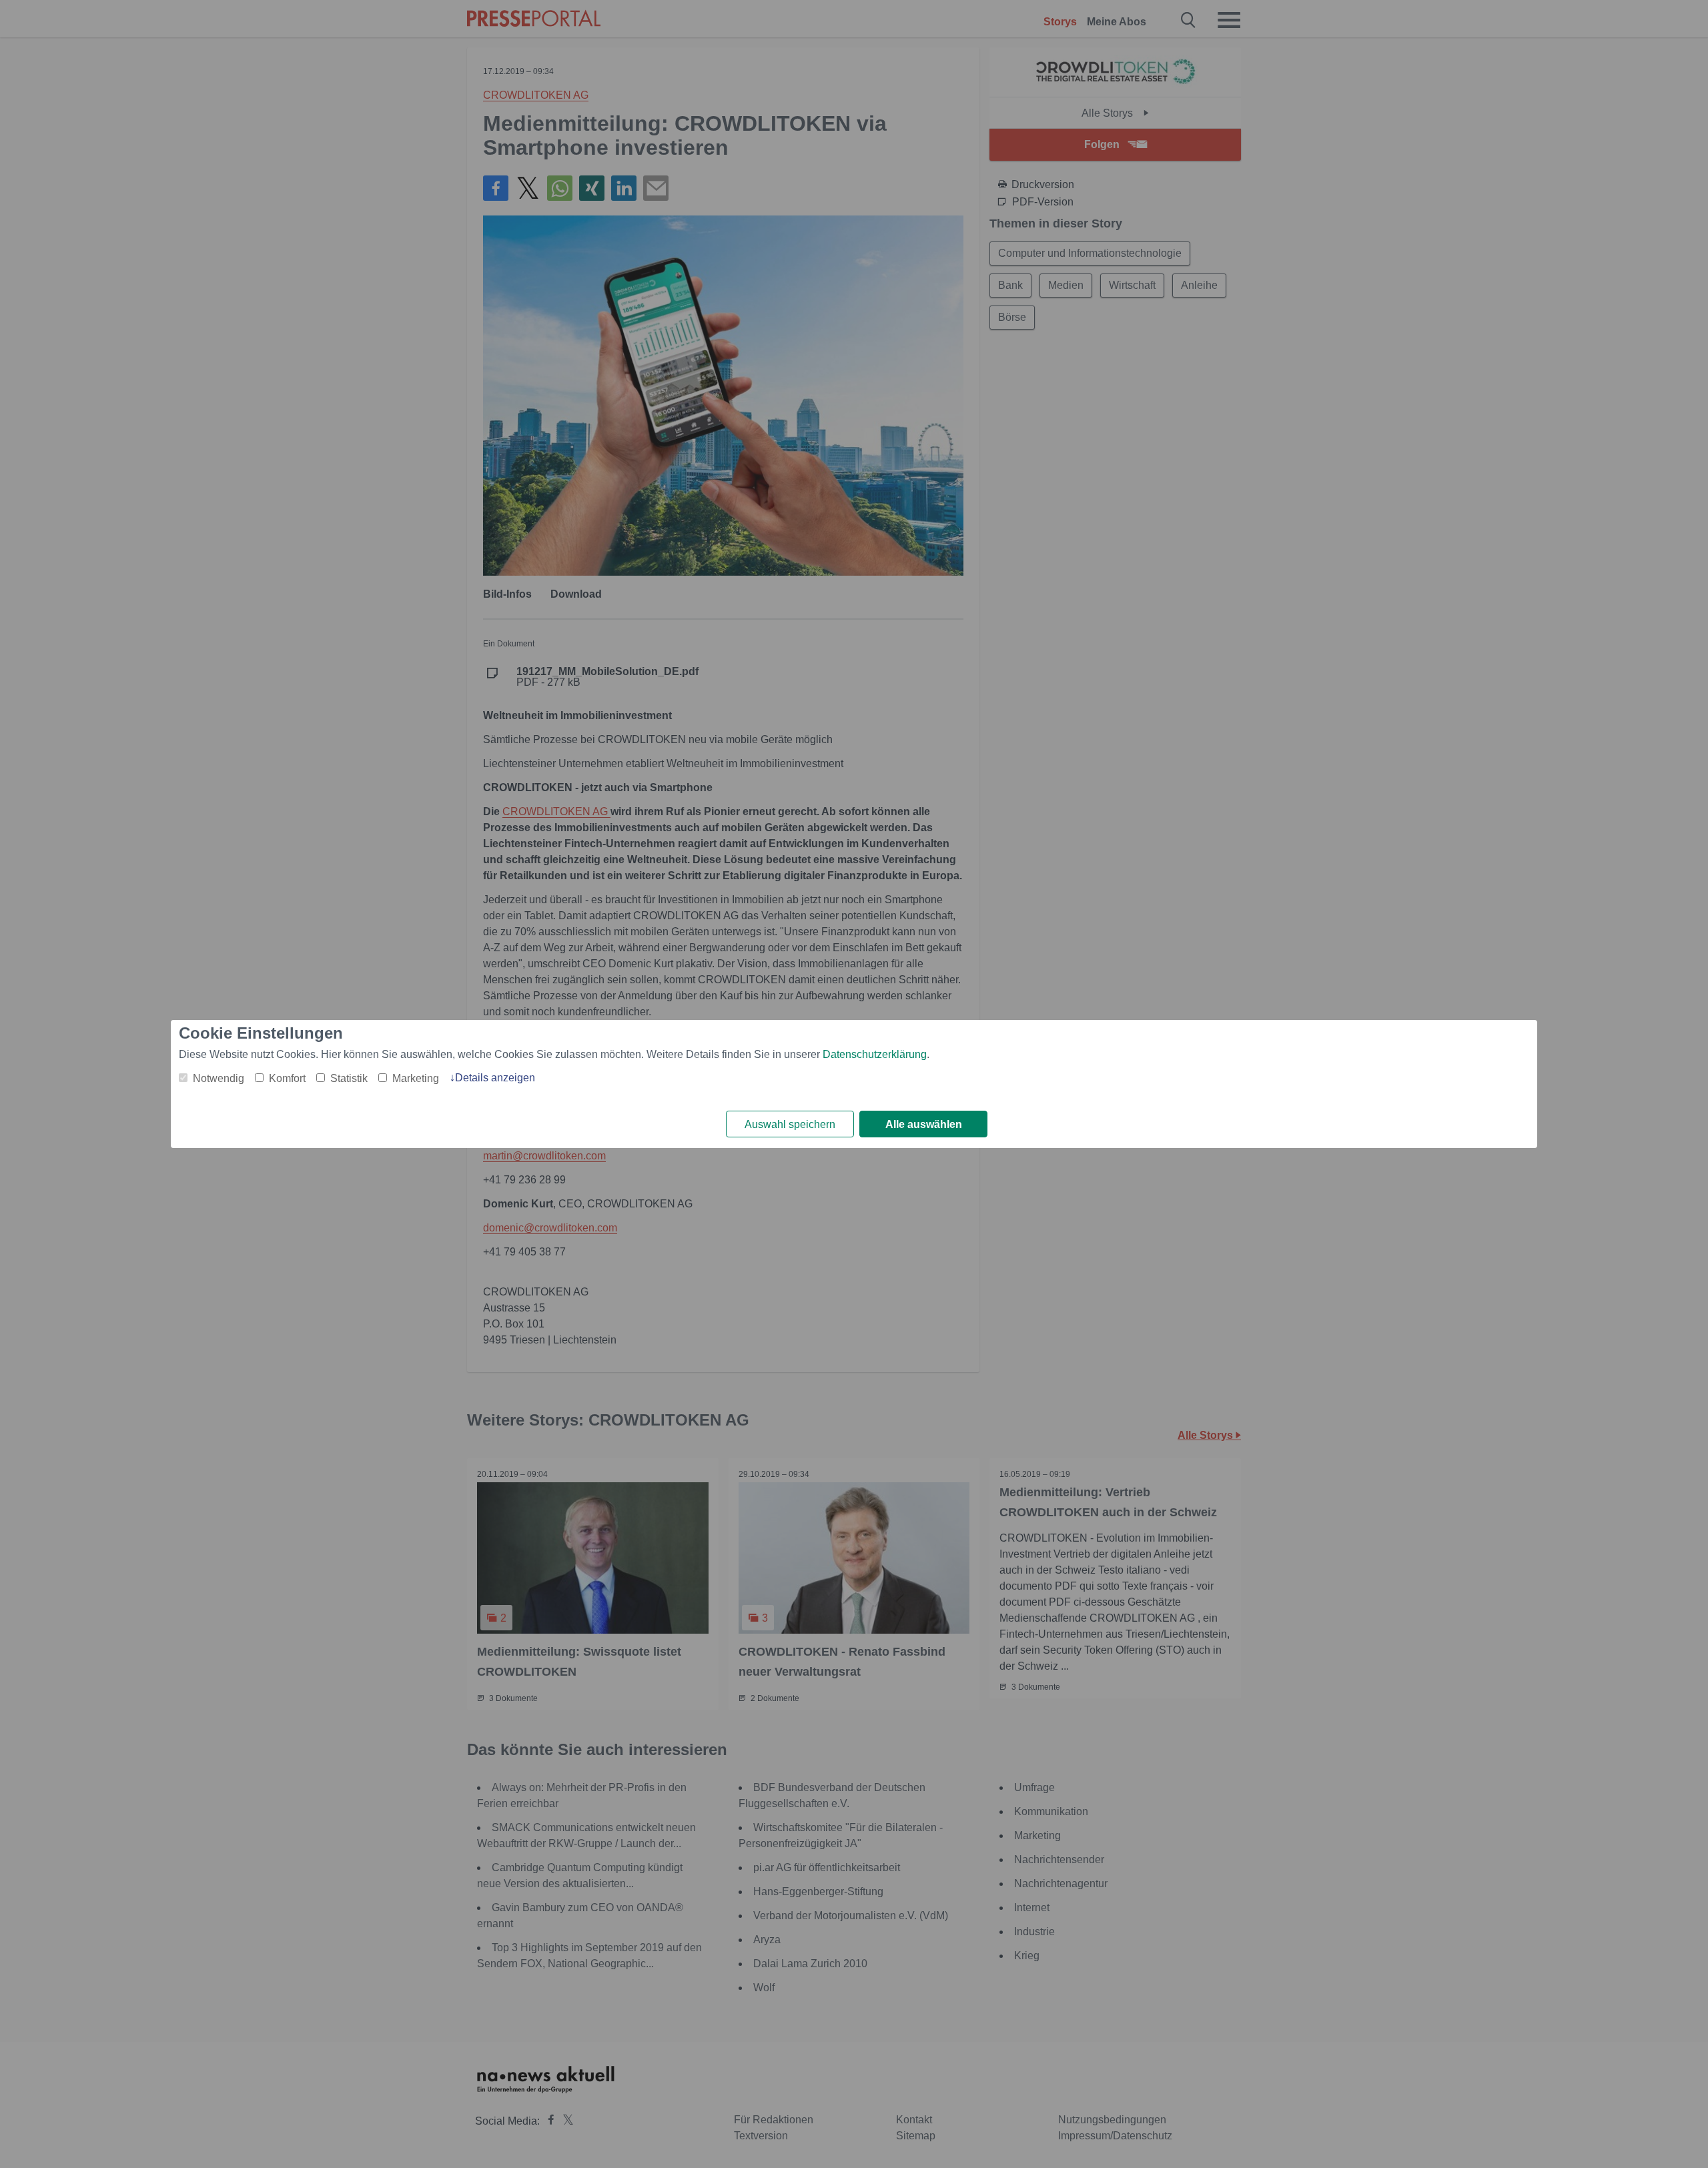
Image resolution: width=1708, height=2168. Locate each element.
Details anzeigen (495, 1078)
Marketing (416, 1078)
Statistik (349, 1078)
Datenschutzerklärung (875, 1054)
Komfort (287, 1078)
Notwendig (219, 1078)
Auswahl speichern (790, 1124)
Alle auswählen (924, 1124)
